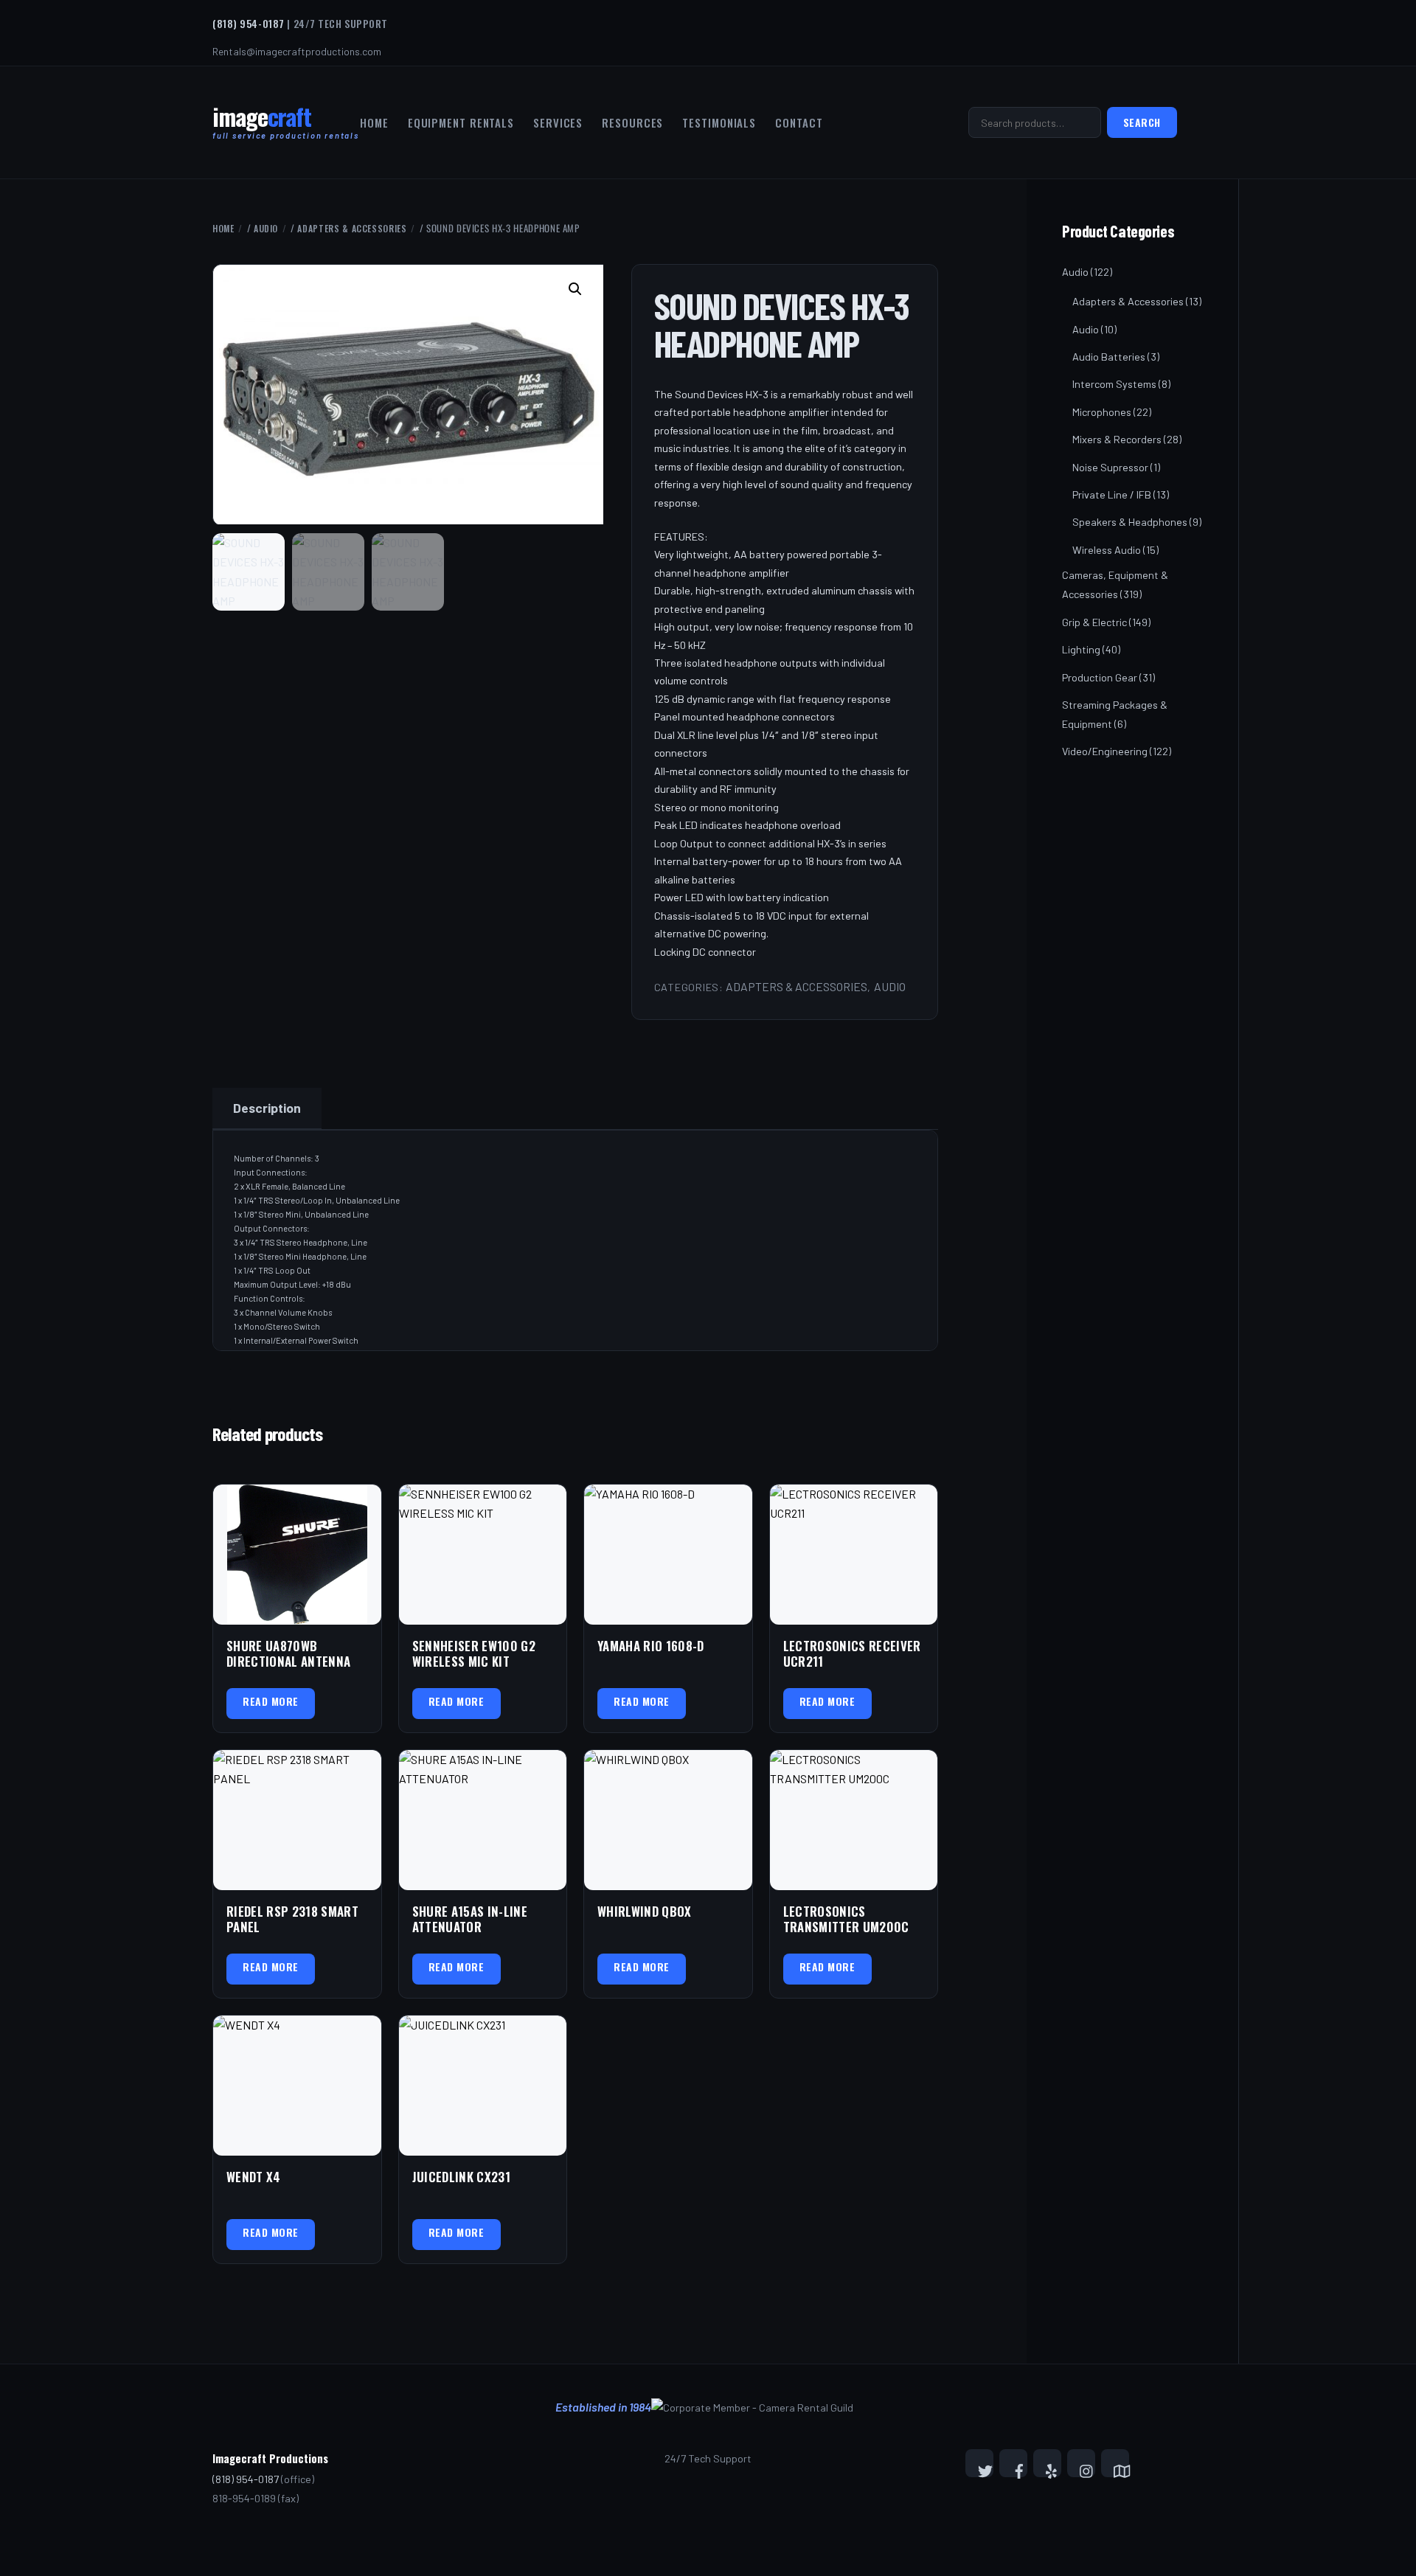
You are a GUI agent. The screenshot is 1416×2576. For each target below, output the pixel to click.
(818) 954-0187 (249, 23)
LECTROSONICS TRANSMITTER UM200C (846, 1919)
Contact (799, 122)
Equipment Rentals (461, 122)
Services (558, 122)
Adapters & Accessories (352, 228)
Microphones (1102, 412)
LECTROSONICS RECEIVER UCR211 (852, 1654)
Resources (632, 122)
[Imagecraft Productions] (262, 123)
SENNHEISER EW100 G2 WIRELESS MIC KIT (474, 1654)
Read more (271, 1701)
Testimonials (719, 122)
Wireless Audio (1107, 550)
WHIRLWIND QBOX (645, 1911)
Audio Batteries (1109, 357)
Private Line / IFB (1112, 494)
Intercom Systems (1114, 384)
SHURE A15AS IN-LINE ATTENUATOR (470, 1919)
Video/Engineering (1105, 751)
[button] (577, 291)
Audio (266, 228)
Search (1142, 122)
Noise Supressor (1110, 467)
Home (374, 122)
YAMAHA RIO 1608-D (651, 1646)
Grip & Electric (1094, 622)
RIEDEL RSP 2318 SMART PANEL (292, 1919)
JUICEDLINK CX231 (461, 2177)
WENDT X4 (254, 2177)
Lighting (1081, 649)
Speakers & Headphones (1130, 522)
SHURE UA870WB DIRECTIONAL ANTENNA (288, 1654)
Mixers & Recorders (1117, 439)
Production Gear (1100, 677)
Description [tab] (267, 1108)
